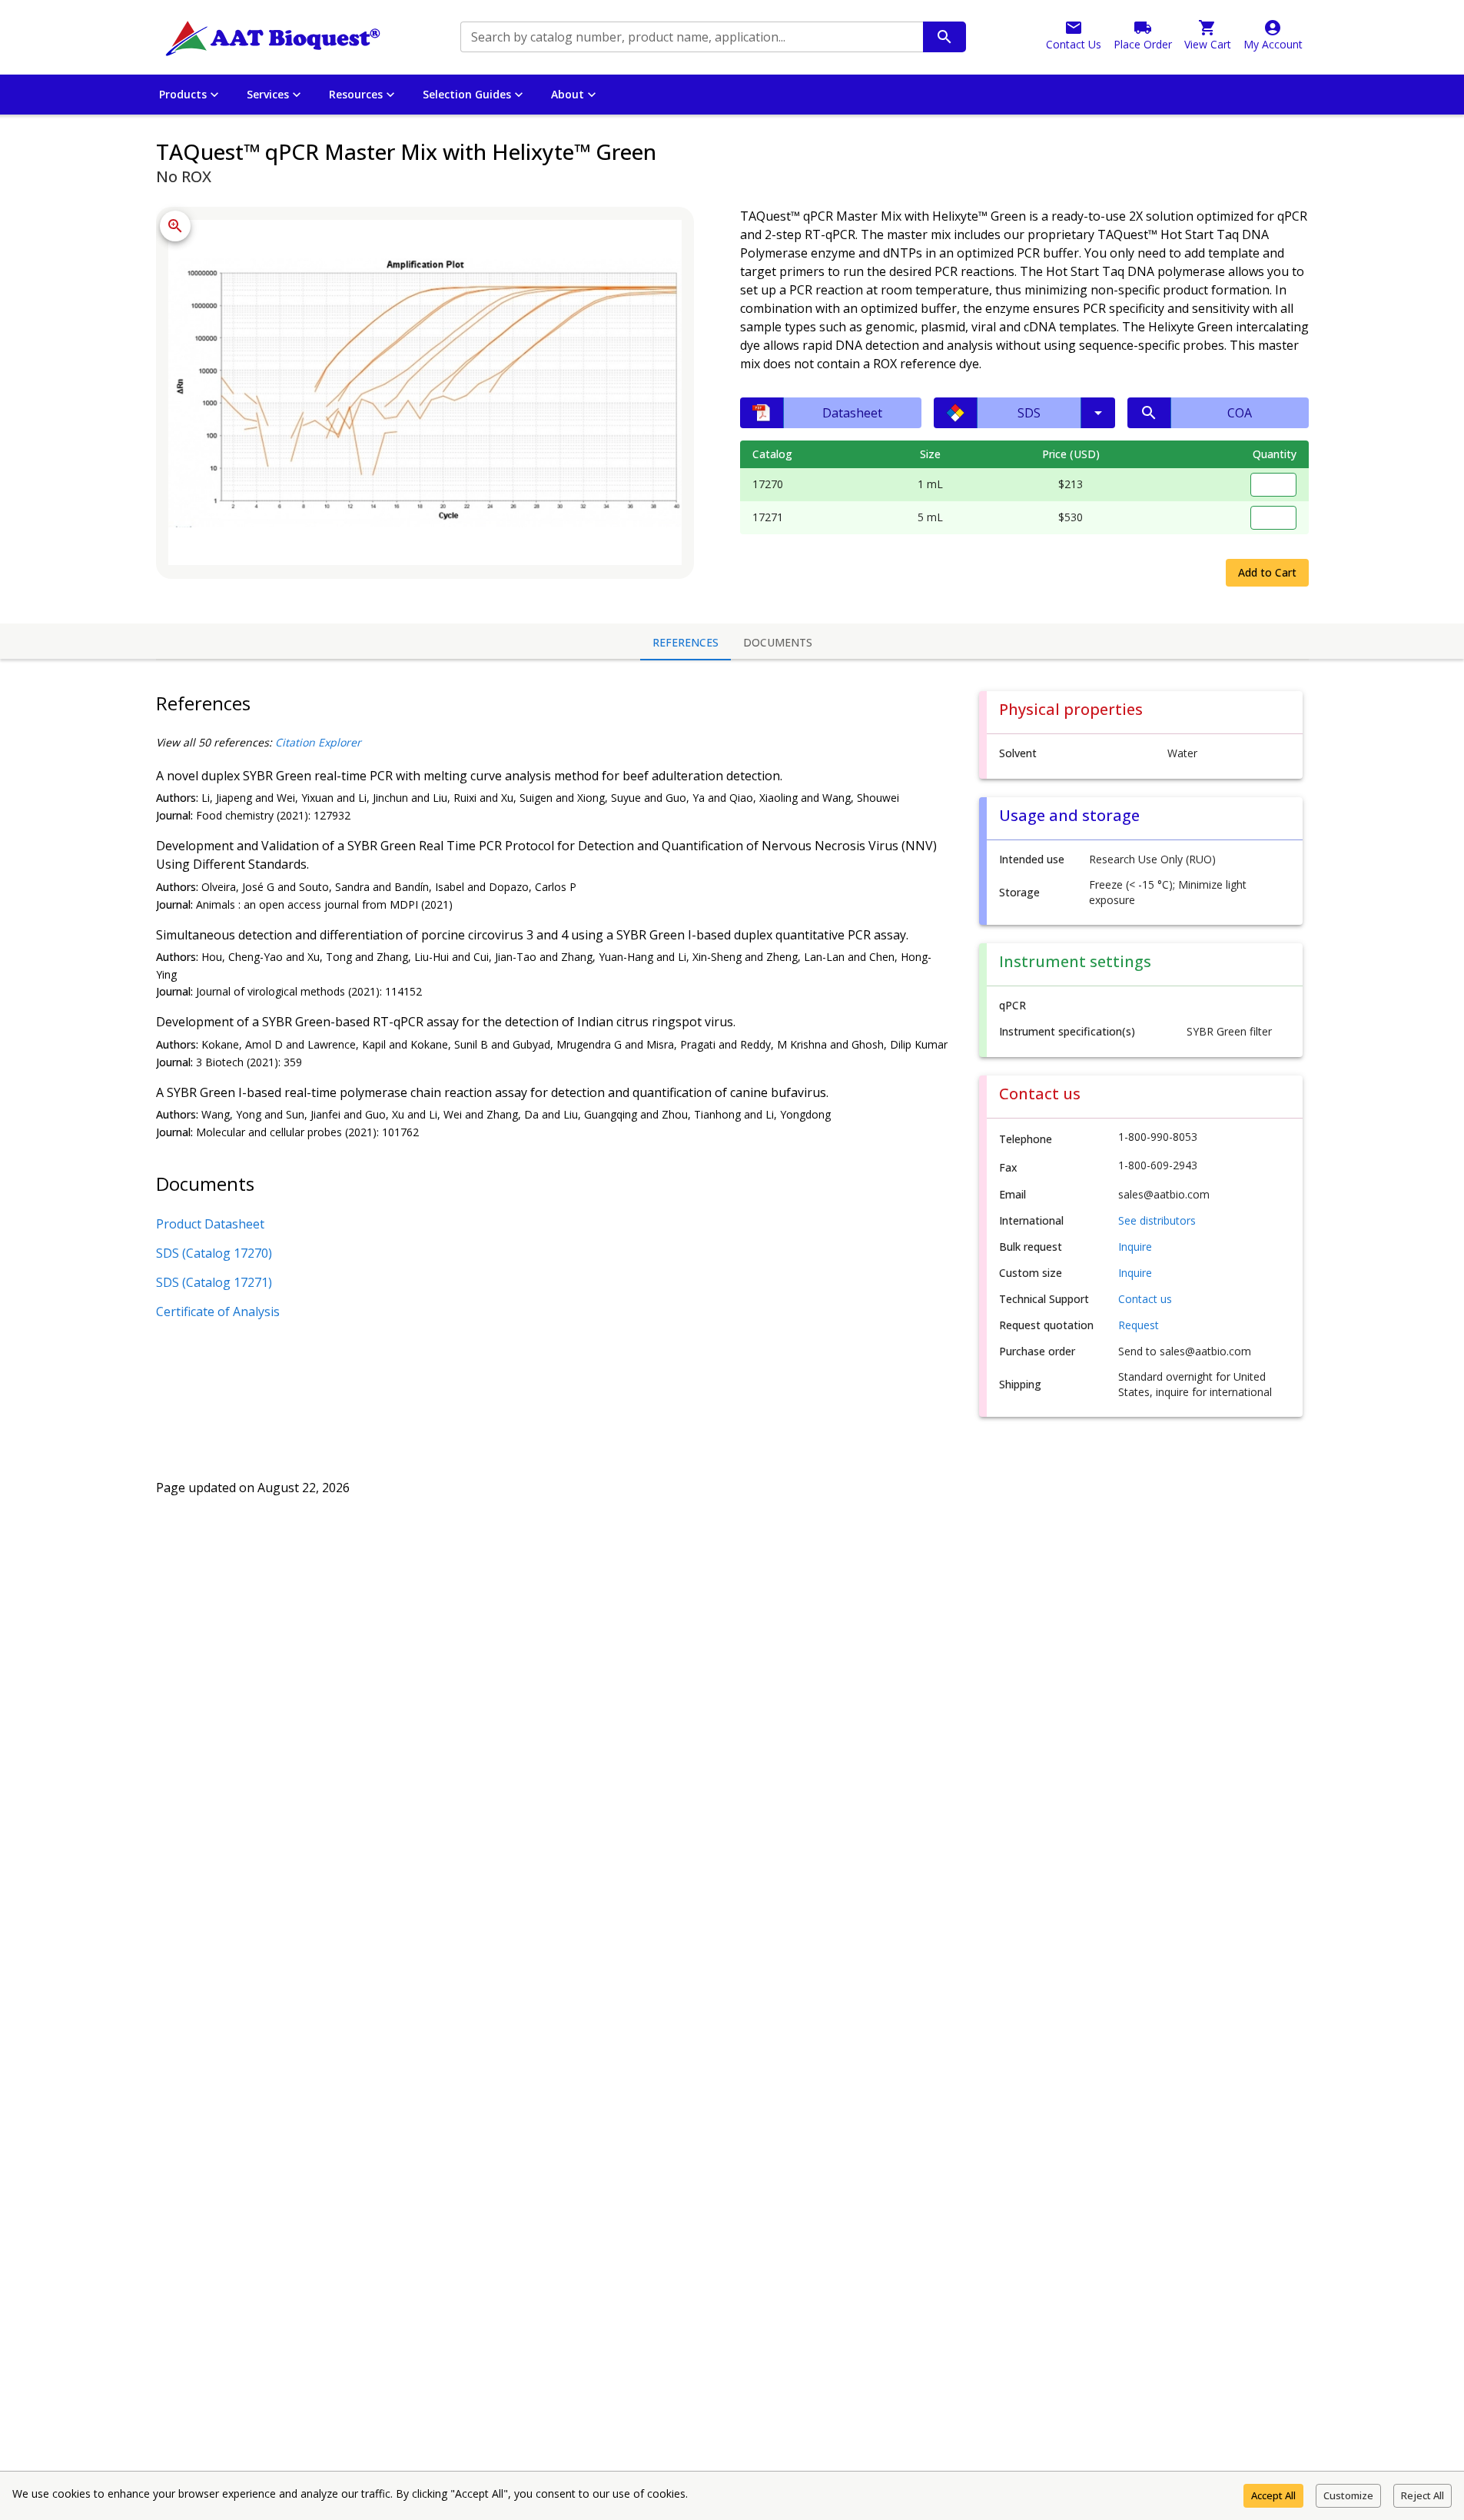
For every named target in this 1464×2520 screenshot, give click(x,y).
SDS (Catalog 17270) (214, 1253)
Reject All (1423, 2495)
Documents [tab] (778, 642)
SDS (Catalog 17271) (214, 1282)
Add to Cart (1267, 572)
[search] (944, 37)
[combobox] (691, 37)
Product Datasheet (210, 1224)
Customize (1348, 2495)
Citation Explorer (318, 742)
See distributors (1157, 1220)
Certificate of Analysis (218, 1312)
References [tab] (686, 642)
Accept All (1273, 2495)
